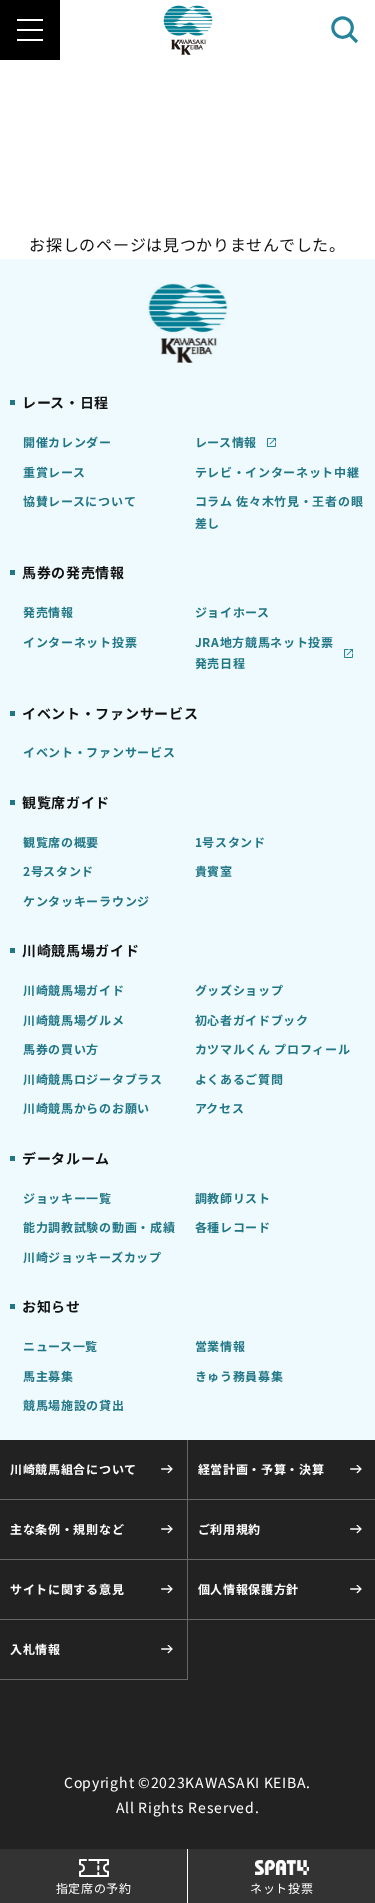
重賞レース (54, 471)
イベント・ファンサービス (99, 751)
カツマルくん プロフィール (273, 1048)
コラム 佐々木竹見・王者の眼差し (279, 511)
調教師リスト (233, 1197)
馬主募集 (48, 1375)
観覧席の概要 (61, 841)
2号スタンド (58, 870)
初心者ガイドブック (252, 1019)
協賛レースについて (79, 500)
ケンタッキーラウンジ (86, 900)
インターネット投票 (80, 641)
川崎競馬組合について (73, 1468)
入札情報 (35, 1648)
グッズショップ (239, 989)
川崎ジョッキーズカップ (92, 1256)
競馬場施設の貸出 (74, 1404)
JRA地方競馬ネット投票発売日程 (264, 652)
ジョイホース (232, 611)
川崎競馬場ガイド (74, 989)
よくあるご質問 (239, 1078)
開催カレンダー (67, 441)
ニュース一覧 (60, 1345)
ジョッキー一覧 (67, 1197)
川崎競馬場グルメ (74, 1019)
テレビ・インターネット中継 (277, 471)
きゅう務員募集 (239, 1375)
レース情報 (226, 441)
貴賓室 (214, 870)
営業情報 (220, 1345)
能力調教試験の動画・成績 (99, 1226)
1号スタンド (230, 841)
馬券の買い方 (61, 1048)
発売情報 (48, 611)
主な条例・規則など (67, 1528)
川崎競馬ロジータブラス (93, 1078)
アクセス (220, 1107)
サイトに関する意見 (67, 1588)
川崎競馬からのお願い (86, 1107)
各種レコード (233, 1226)
